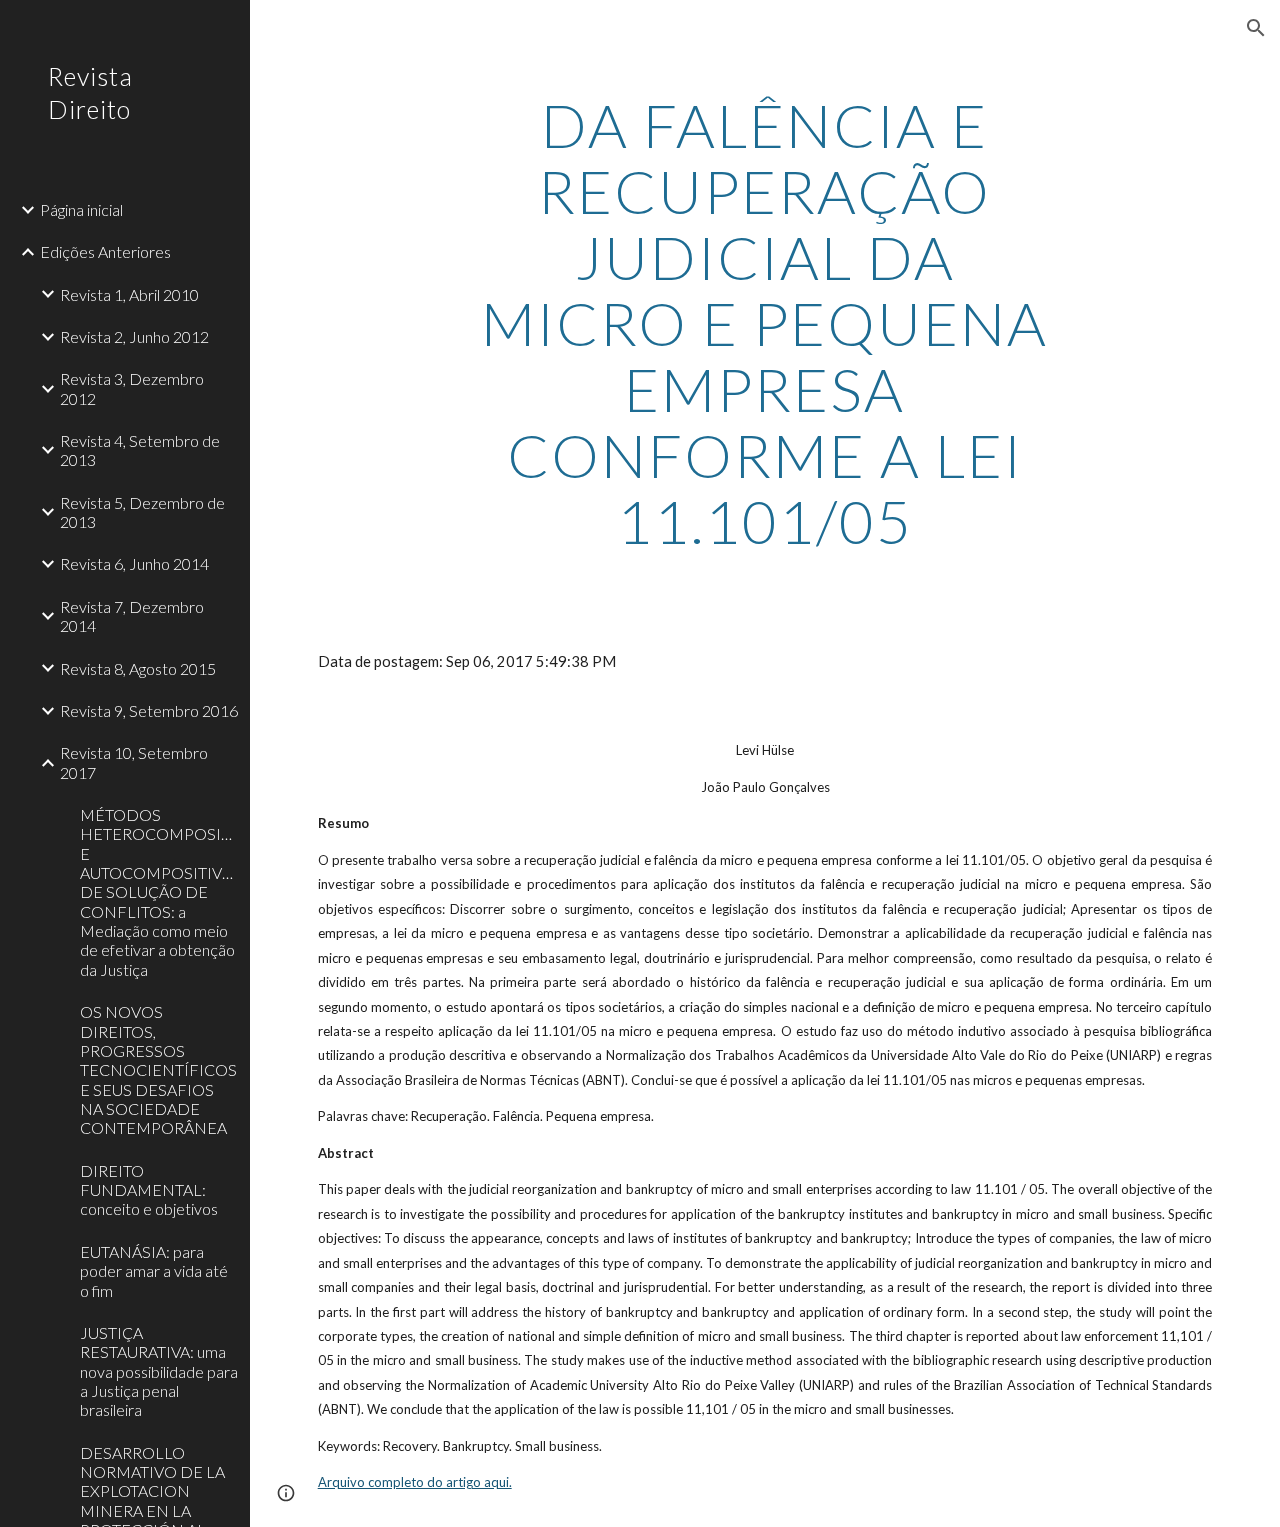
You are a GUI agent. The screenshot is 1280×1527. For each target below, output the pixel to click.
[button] (1256, 28)
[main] (764, 323)
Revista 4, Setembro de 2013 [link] (140, 450)
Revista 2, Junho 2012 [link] (134, 336)
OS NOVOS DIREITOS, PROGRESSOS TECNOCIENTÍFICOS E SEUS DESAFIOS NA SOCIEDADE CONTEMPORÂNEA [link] (158, 1069)
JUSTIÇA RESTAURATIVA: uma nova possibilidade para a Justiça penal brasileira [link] (159, 1371)
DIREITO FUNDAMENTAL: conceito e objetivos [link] (149, 1190)
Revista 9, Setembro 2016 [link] (149, 710)
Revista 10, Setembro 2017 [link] (134, 762)
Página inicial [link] (81, 209)
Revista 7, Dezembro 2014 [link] (132, 616)
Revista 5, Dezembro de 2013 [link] (142, 512)
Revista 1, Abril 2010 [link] (129, 294)
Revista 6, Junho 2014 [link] (134, 563)
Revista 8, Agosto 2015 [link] (138, 668)
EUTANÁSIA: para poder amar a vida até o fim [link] (154, 1271)
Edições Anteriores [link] (105, 251)
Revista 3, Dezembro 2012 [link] (132, 388)
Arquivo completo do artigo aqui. (415, 1482)
